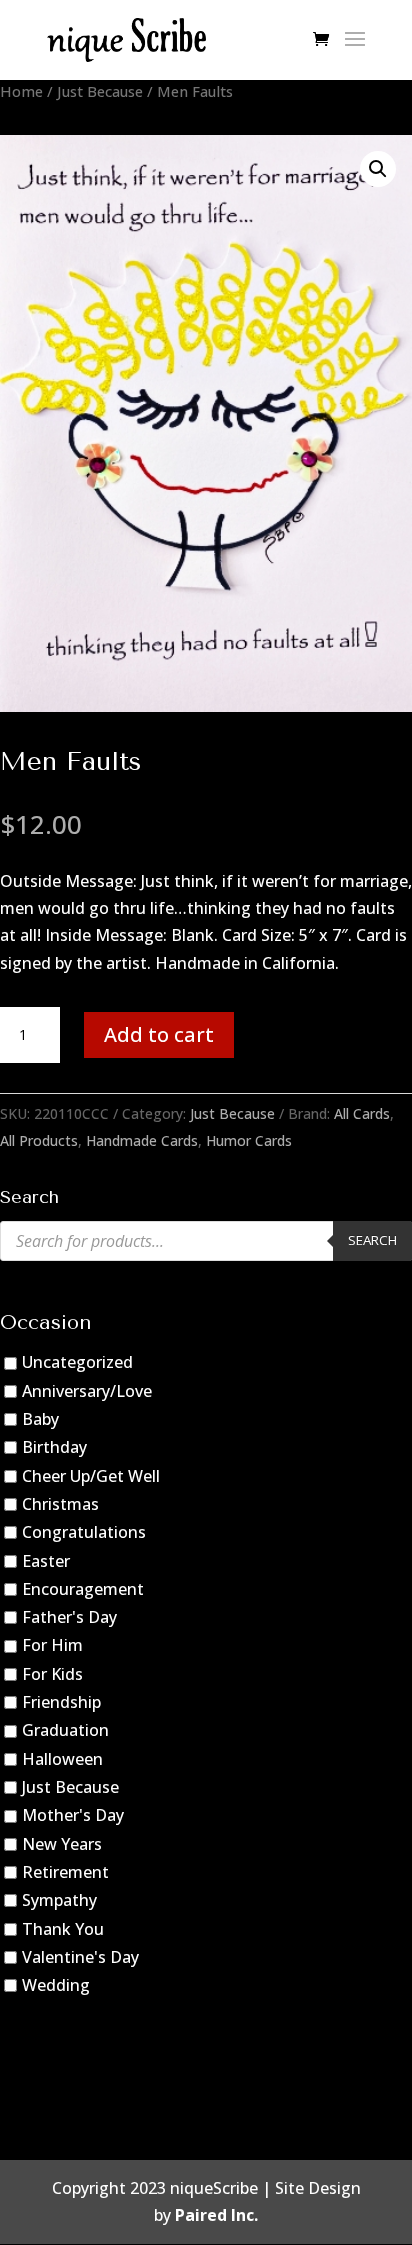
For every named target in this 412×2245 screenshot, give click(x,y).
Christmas (60, 1504)
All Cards (362, 1113)
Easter (46, 1561)
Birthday (54, 1447)
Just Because (100, 91)
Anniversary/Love (87, 1391)
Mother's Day (73, 1815)
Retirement (65, 1872)
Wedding (56, 1985)
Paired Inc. (216, 2215)
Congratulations (84, 1532)
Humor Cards (249, 1140)
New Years (62, 1844)
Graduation (65, 1730)
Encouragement (83, 1589)
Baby (40, 1419)
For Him (52, 1646)
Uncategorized (77, 1362)
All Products (39, 1140)
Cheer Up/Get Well (91, 1476)
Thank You (63, 1929)
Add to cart (159, 1034)
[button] (378, 169)
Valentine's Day (80, 1957)
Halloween (62, 1759)
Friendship (61, 1702)
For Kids (52, 1674)
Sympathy (59, 1900)
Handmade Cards (142, 1140)
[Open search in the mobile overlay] (206, 1241)
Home (21, 91)
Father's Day (69, 1617)
